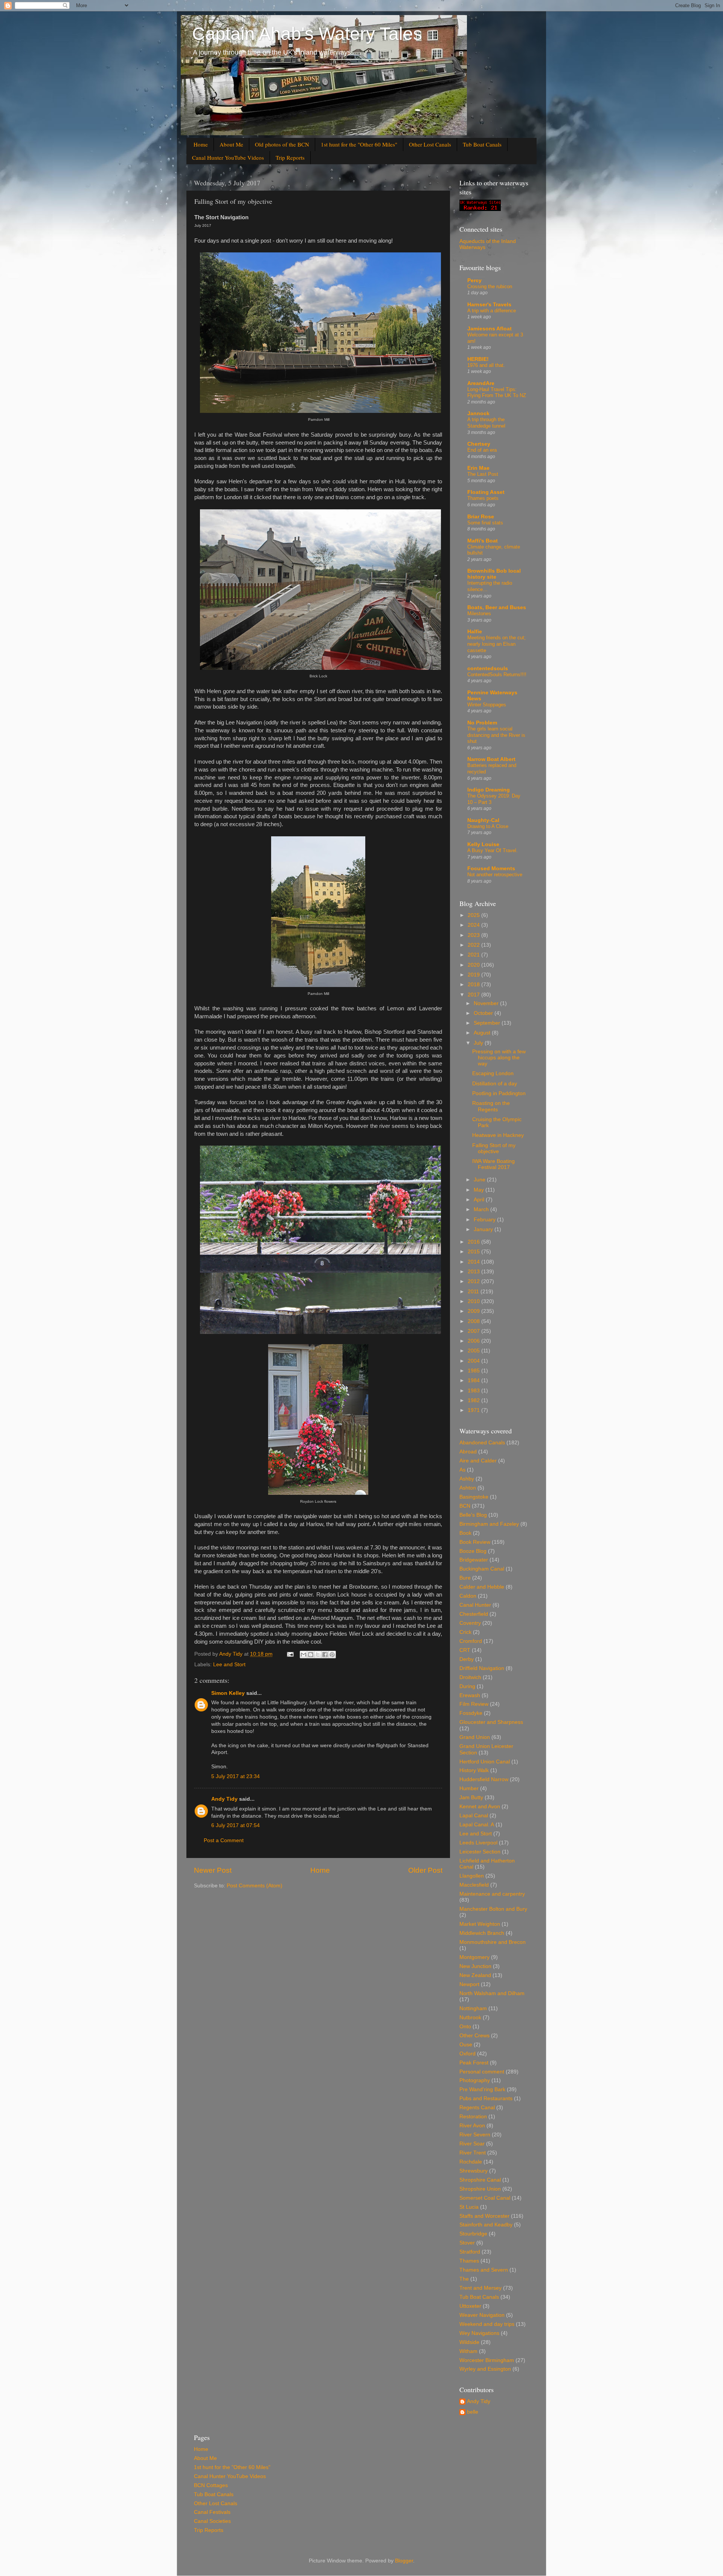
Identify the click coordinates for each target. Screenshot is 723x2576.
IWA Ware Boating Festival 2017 (493, 1164)
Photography (475, 2080)
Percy (474, 280)
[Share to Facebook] (325, 1655)
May (480, 1190)
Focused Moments (491, 869)
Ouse (466, 2045)
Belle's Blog (473, 1515)
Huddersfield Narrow (484, 1779)
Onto (465, 2027)
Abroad (468, 1452)
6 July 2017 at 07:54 (236, 1825)
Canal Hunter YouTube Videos (228, 157)
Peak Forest (474, 2063)
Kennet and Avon (480, 1807)
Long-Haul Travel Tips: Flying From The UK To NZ (497, 393)
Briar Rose (481, 517)
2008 (474, 1321)
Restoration (473, 2117)
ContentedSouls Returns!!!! (497, 675)
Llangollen (472, 1876)
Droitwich (470, 1677)
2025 (474, 915)
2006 (474, 1341)
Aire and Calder (478, 1461)
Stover (467, 2243)
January (484, 1229)
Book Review (475, 1542)
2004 (474, 1361)
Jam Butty (471, 1798)
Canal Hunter (475, 1605)
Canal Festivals (212, 2512)
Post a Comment (224, 1840)
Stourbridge (473, 2234)
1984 (474, 1380)
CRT (465, 1650)
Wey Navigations (479, 2333)
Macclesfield (474, 1885)
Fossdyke (471, 1713)
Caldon (468, 1596)
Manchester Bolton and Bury (493, 1909)
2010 (474, 1301)
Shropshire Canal (480, 2180)
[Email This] (304, 1655)
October (484, 1013)
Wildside (469, 2342)
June (480, 1180)
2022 (474, 945)
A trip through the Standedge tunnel (486, 423)
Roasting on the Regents (491, 1106)
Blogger (404, 2561)
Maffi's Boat (483, 541)
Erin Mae (478, 468)
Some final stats (485, 523)
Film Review (474, 1704)
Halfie (475, 632)
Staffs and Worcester (484, 2216)
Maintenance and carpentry (492, 1894)
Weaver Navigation (482, 2315)
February (485, 1220)
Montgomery (474, 1957)
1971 (474, 1410)
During (467, 1686)
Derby (467, 1659)
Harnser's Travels (489, 305)
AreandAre (481, 383)
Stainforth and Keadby (486, 2225)
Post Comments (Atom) (255, 1886)
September (488, 1023)
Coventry (470, 1623)
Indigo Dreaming (489, 790)
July (479, 1043)
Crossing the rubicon (490, 286)
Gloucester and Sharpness (491, 1722)
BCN (465, 1506)
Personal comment (482, 2072)
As (462, 1470)
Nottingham (473, 2008)
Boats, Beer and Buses (497, 607)
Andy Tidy (224, 1799)
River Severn (475, 2135)
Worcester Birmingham (487, 2360)
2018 (474, 985)
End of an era (482, 450)
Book (465, 1533)
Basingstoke (474, 1497)
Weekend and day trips (487, 2324)
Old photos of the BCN (282, 144)
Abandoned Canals (482, 1443)
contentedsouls (488, 668)
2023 (474, 935)
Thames (469, 2261)
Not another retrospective (495, 875)
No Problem (482, 723)
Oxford (468, 2054)
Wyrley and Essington (485, 2369)
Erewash (470, 1695)
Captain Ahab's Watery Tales (307, 34)
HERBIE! (478, 359)
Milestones (479, 613)
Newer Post (213, 1870)
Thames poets (483, 498)
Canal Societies (212, 2521)
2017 (474, 995)
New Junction (475, 1966)
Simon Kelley (228, 1693)
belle (473, 2412)
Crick (465, 1632)
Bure (465, 1578)
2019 (474, 975)
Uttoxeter (470, 2306)
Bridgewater (474, 1560)
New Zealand (475, 1975)
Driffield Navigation (482, 1668)
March (482, 1209)
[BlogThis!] (311, 1655)
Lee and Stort (229, 1665)
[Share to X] (318, 1655)
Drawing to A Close (488, 826)
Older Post (425, 1870)
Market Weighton (480, 1924)
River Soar (472, 2144)
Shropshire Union (480, 2189)
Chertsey (479, 444)
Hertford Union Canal (485, 1762)
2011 (474, 1292)
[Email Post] (290, 1654)
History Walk (474, 1770)
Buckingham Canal (482, 1569)
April (480, 1200)
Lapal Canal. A (477, 1825)
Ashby (467, 1479)
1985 (474, 1371)
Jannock (478, 413)
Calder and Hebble (482, 1587)
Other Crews (474, 2036)
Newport (469, 1984)
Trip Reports (290, 157)
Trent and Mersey (480, 2288)
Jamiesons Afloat (490, 329)
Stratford (470, 2252)
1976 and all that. (486, 365)
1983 (474, 1391)
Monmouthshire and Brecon (493, 1942)
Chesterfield (474, 1614)
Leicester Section (480, 1852)
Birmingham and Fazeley (489, 1524)
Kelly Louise (483, 844)
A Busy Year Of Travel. (493, 850)
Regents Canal (477, 2108)
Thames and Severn (484, 2270)
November (487, 1003)
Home (201, 144)
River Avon (472, 2126)
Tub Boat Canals (482, 144)
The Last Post (483, 474)
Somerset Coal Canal (485, 2198)
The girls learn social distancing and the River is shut (496, 735)
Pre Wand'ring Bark (482, 2089)
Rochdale (471, 2162)
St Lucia (469, 2207)
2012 (474, 1281)
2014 (474, 1262)
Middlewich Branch (482, 1933)
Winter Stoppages (487, 705)
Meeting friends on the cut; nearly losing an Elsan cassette (496, 644)
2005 (474, 1351)
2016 (474, 1242)
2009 (474, 1311)
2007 (474, 1331)
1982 (474, 1400)
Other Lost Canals (430, 144)
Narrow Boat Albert (491, 759)
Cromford (471, 1641)
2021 (474, 955)
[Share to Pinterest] (332, 1655)
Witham (468, 2351)
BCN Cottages (211, 2485)
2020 (474, 965)
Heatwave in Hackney (498, 1135)
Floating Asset (486, 492)
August (483, 1033)
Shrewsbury (474, 2171)
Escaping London (493, 1073)
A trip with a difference (492, 311)
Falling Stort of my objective (494, 1148)
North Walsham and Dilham (492, 1993)
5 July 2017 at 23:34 (236, 1776)
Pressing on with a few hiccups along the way (499, 1058)
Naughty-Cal (483, 820)
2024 (474, 925)
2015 (474, 1252)
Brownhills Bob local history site (494, 574)
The (464, 2279)
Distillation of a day (495, 1084)
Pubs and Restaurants (486, 2099)
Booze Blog (473, 1551)
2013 (474, 1272)
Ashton (468, 1488)
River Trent (473, 2153)
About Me (231, 144)
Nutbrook (470, 2018)
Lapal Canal (474, 1816)
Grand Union (475, 1737)
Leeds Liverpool (478, 1843)
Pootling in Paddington (499, 1093)
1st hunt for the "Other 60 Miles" (359, 144)
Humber (469, 1788)
